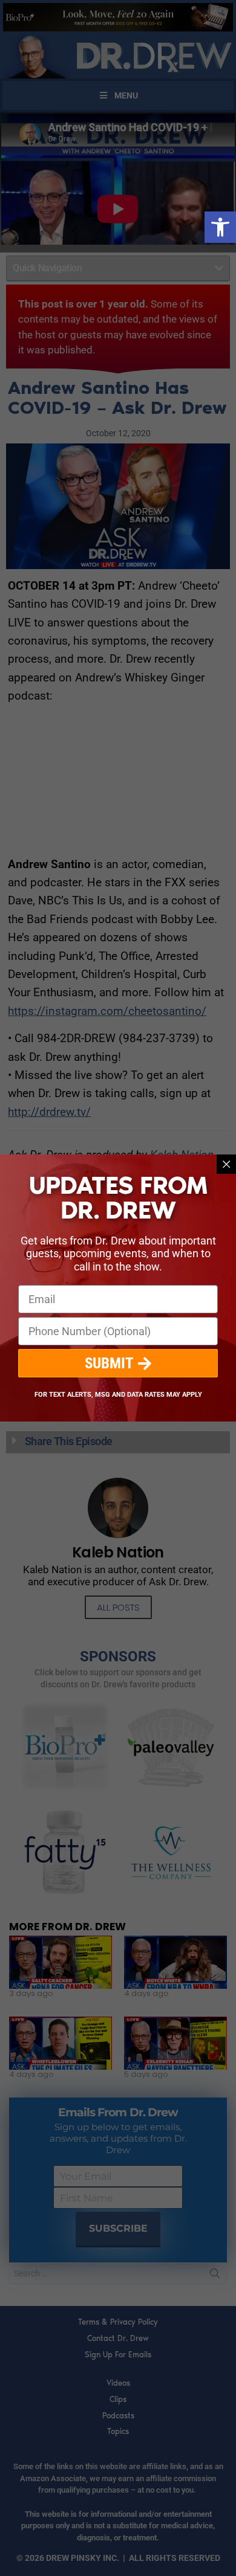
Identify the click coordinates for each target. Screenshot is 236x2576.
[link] (220, 227)
